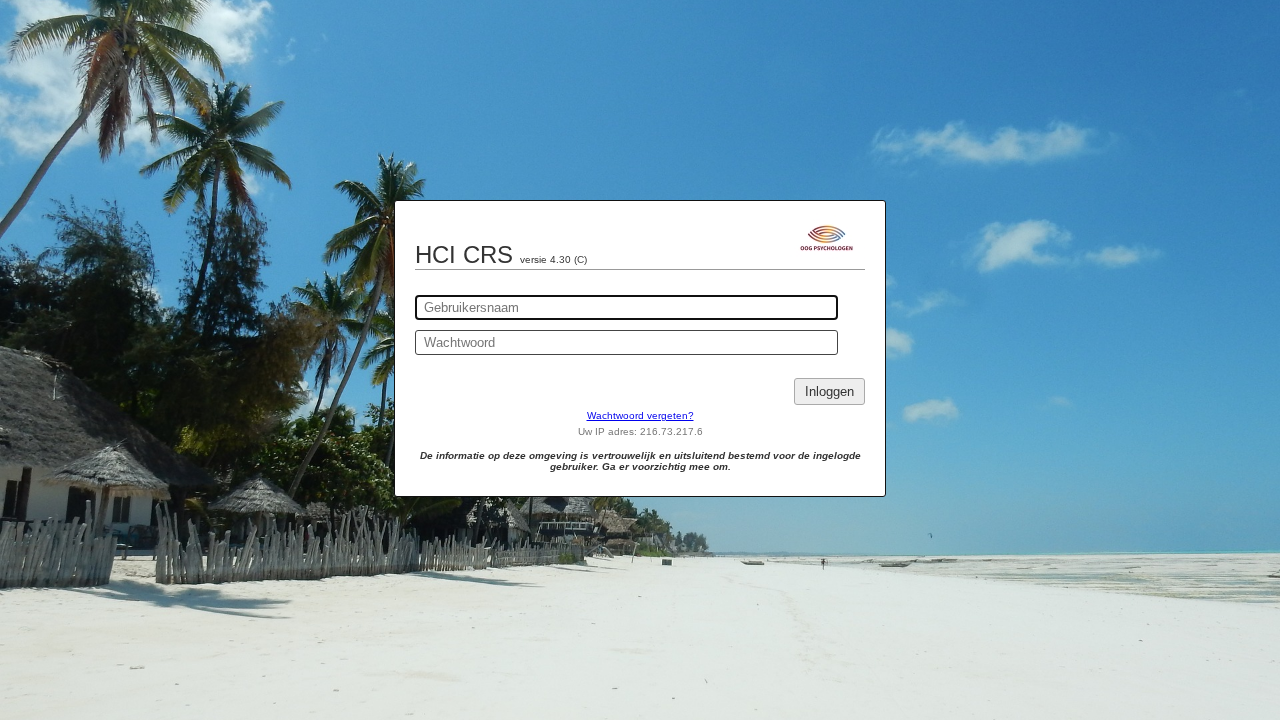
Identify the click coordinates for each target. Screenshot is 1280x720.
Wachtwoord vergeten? (640, 415)
